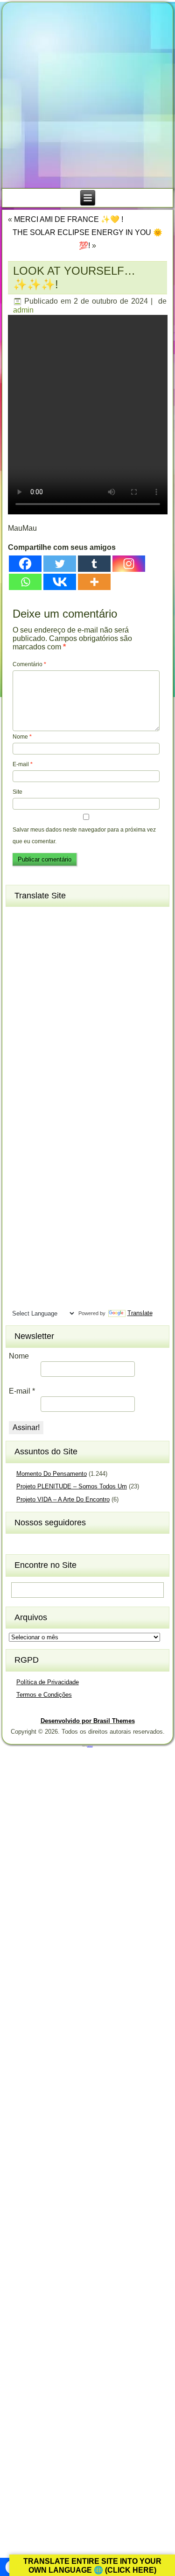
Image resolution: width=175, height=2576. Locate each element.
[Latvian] (70, 1116)
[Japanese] (36, 1086)
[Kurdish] (70, 1101)
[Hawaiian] (70, 1039)
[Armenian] (19, 932)
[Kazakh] (19, 1101)
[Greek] (70, 1025)
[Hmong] (53, 1055)
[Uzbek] (36, 1284)
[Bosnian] (36, 948)
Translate (140, 1313)
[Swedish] (36, 1254)
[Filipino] (19, 1009)
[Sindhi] (70, 1208)
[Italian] (19, 1086)
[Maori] (70, 1147)
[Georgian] (36, 1025)
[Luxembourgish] (36, 1131)
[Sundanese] (70, 1238)
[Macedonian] (53, 1131)
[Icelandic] (19, 1070)
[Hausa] (53, 1039)
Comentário (29, 664)
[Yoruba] (53, 1300)
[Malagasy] (70, 1131)
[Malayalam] (19, 1147)
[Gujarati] (19, 1039)
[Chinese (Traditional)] (70, 963)
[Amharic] (53, 917)
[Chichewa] (36, 963)
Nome (22, 737)
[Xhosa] (19, 1300)
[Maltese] (53, 1147)
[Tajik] (53, 1254)
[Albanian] (36, 917)
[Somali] (36, 1238)
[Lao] (36, 1116)
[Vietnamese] (53, 1284)
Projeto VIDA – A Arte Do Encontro (63, 1499)
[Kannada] (70, 1086)
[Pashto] (36, 1177)
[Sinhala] (19, 1223)
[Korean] (53, 1101)
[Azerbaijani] (36, 932)
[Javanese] (53, 1086)
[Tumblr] (94, 564)
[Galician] (19, 1025)
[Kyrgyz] (19, 1116)
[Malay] (36, 1147)
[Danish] (70, 978)
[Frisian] (70, 1009)
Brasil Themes (90, 1746)
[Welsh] (70, 1284)
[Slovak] (36, 1223)
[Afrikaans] (19, 917)
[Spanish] (53, 1238)
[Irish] (70, 1070)
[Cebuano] (19, 963)
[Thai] (36, 1269)
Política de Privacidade (48, 1682)
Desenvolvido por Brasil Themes (88, 1721)
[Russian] (70, 1193)
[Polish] (70, 1177)
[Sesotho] (53, 1208)
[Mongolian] (36, 1162)
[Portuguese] (19, 1193)
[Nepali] (70, 1162)
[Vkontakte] (60, 582)
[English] (36, 994)
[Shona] (36, 1208)
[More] (94, 582)
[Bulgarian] (53, 948)
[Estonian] (70, 994)
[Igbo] (36, 1070)
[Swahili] (19, 1254)
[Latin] (53, 1116)
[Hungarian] (70, 1055)
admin (23, 310)
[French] (53, 1009)
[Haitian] (36, 1039)
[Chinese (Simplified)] (53, 963)
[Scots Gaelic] (19, 1238)
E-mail (23, 764)
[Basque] (53, 932)
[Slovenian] (53, 1223)
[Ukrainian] (70, 1269)
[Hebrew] (19, 1055)
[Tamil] (70, 1254)
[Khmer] (36, 1101)
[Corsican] (19, 978)
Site (17, 792)
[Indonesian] (53, 1070)
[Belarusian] (70, 932)
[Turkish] (53, 1269)
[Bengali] (19, 948)
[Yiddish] (36, 1300)
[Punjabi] (36, 1193)
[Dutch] (19, 994)
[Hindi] (36, 1055)
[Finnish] (36, 1009)
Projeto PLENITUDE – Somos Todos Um (72, 1486)
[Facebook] (25, 564)
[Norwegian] (19, 1177)
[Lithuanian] (19, 1131)
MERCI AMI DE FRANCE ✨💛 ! (69, 219)
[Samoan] (70, 1223)
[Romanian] (53, 1193)
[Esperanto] (53, 994)
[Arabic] (70, 917)
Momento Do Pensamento (52, 1474)
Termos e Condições (44, 1695)
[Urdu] (19, 1284)
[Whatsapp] (25, 582)
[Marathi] (19, 1162)
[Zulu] (70, 1300)
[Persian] (53, 1177)
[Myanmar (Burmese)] (53, 1162)
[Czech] (53, 978)
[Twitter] (60, 564)
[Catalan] (70, 948)
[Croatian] (36, 978)
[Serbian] (19, 1208)
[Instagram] (129, 564)
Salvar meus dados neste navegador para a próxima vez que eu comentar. (84, 836)
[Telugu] (19, 1269)
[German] (53, 1025)
